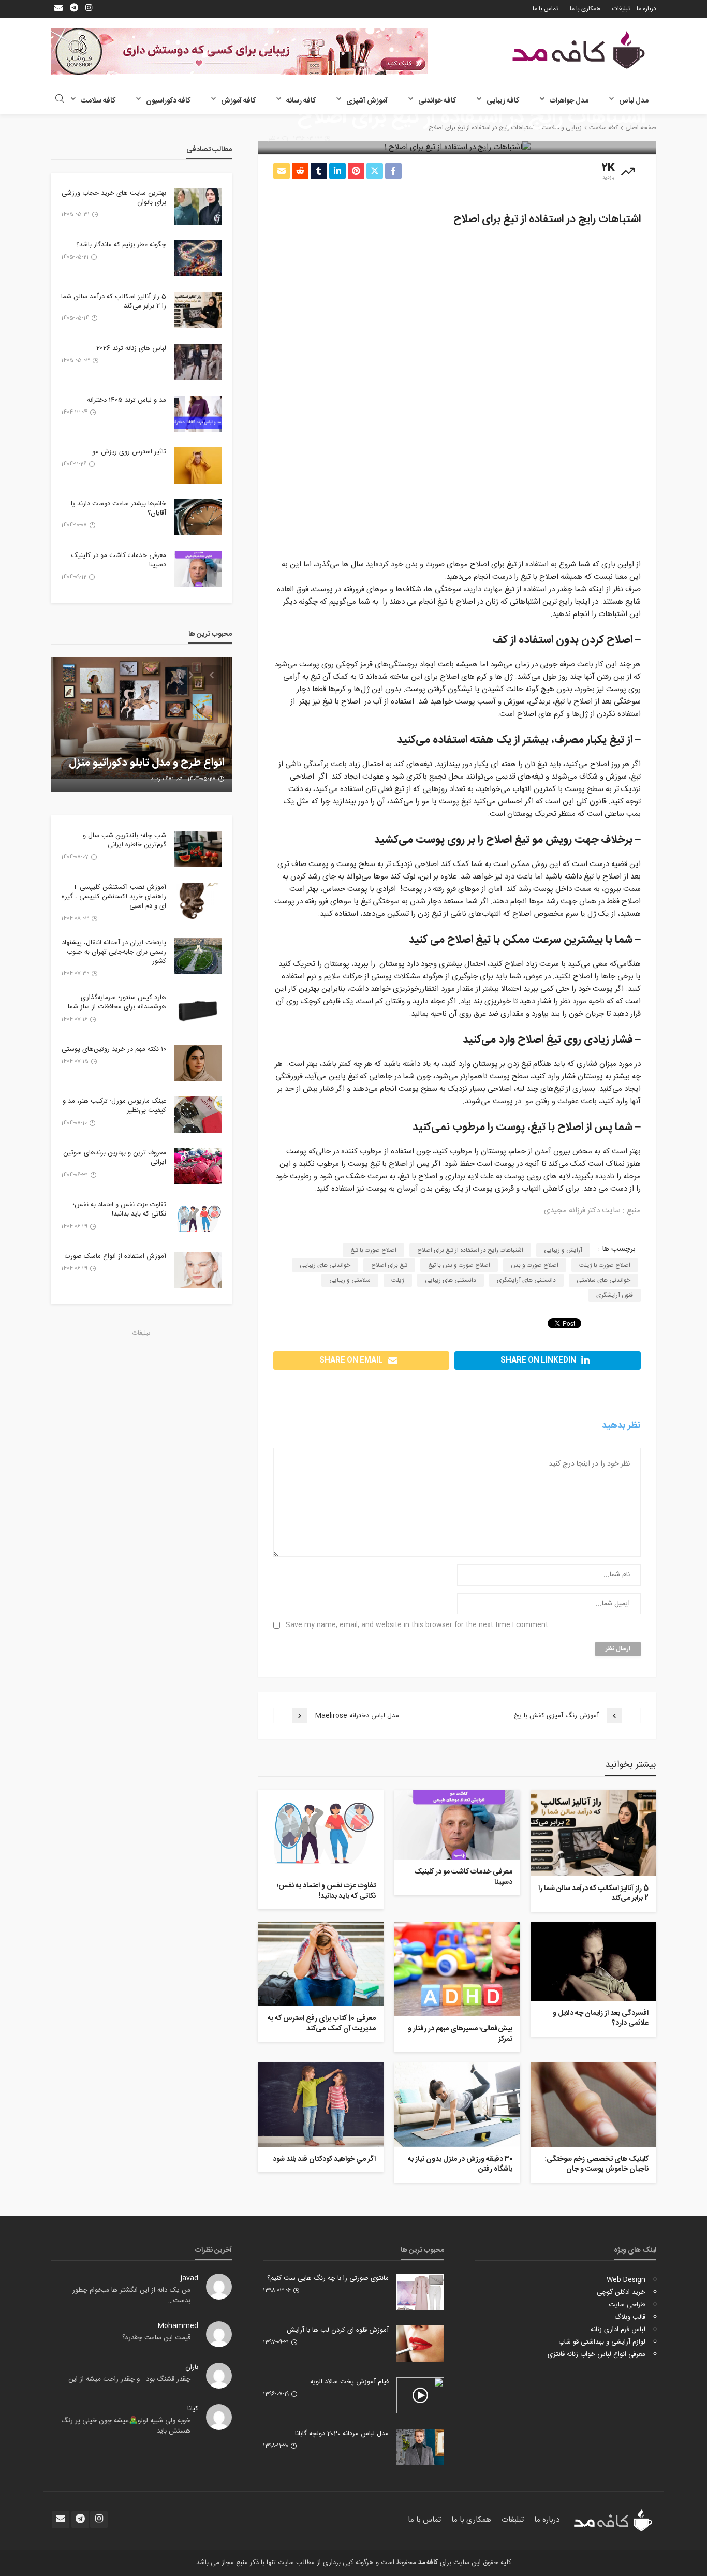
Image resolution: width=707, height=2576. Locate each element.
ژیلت (398, 1280)
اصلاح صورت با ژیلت (605, 1265)
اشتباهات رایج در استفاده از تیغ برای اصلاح (470, 1250)
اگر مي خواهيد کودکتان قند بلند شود (324, 2160)
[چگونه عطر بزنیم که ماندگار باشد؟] (198, 258)
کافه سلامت (98, 101)
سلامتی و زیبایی (350, 1280)
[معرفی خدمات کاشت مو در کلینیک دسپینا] (457, 1825)
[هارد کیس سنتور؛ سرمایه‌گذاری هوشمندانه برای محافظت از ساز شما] (198, 1011)
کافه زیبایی (503, 101)
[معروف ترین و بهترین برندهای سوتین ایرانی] (198, 1166)
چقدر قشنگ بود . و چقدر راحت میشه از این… (127, 2379)
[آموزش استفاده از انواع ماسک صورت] (198, 1270)
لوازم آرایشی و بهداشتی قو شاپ (602, 2342)
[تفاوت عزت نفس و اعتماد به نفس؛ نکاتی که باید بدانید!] (321, 1832)
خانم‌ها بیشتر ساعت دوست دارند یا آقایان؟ (119, 508)
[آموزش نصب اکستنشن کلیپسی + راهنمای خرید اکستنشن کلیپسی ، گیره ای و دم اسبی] (198, 901)
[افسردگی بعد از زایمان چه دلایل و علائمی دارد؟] (593, 1962)
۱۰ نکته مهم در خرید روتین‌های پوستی (114, 1049)
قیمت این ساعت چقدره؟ (156, 2338)
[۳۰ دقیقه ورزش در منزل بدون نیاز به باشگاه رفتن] (457, 2104)
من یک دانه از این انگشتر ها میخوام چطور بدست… (131, 2295)
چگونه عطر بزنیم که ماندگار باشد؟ (121, 245)
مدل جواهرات (569, 101)
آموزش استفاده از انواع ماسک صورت (115, 1256)
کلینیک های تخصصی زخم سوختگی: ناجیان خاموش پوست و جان (596, 2165)
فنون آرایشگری (615, 1295)
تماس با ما (545, 9)
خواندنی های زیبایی (325, 1265)
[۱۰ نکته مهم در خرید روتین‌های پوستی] (198, 1063)
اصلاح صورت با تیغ (373, 1250)
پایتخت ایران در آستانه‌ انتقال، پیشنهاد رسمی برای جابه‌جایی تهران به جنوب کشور (114, 952)
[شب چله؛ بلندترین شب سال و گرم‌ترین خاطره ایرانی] (198, 849)
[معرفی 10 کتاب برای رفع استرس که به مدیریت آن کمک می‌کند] (321, 1964)
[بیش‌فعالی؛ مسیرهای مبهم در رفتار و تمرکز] (457, 1969)
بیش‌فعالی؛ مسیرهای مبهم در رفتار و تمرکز (460, 2034)
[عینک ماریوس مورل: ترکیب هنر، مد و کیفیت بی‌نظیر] (198, 1115)
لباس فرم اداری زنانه (618, 2330)
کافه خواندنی (437, 101)
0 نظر (274, 139)
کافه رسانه (301, 101)
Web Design (626, 2280)
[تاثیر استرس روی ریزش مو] (198, 465)
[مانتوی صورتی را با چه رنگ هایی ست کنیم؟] (420, 2292)
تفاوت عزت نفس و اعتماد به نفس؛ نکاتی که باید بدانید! (326, 1891)
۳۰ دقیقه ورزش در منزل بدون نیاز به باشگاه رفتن (460, 2165)
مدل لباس (634, 101)
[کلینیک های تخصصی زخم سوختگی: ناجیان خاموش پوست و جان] (593, 2104)
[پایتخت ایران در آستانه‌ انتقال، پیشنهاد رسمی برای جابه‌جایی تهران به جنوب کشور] (198, 956)
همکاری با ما (585, 9)
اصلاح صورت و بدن (535, 1265)
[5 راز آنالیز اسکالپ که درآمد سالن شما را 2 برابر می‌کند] (593, 1833)
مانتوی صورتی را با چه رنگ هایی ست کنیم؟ (328, 2278)
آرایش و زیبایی (563, 1250)
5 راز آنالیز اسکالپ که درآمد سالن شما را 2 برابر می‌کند (593, 1894)
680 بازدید (163, 779)
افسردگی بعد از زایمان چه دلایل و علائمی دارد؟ (601, 2019)
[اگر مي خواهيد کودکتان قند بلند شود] (321, 2104)
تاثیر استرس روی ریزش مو (129, 452)
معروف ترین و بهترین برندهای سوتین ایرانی (115, 1158)
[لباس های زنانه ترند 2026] (198, 362)
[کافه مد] (579, 50)
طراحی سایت (627, 2305)
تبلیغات (621, 9)
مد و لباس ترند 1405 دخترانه (127, 400)
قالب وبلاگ (630, 2317)
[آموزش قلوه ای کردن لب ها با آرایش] (420, 2344)
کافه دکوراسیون (168, 101)
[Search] (60, 100)
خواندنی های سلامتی (603, 1280)
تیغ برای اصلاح (389, 1265)
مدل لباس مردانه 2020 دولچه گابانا (342, 2434)
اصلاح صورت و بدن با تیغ (459, 1265)
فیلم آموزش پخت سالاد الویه (349, 2382)
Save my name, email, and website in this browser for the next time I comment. (416, 1625)
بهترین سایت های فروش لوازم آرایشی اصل (157, 756)
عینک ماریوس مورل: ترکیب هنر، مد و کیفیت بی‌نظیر (114, 1106)
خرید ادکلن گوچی (621, 2292)
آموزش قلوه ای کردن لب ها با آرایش (338, 2330)
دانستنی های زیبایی (451, 1280)
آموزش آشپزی (367, 101)
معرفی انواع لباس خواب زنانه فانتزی (596, 2354)
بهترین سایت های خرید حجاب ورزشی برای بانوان (114, 198)
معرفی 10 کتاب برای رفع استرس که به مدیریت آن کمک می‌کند (322, 2024)
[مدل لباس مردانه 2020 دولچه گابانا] (420, 2447)
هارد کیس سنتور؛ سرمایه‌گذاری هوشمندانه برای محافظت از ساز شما (117, 1002)
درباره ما (646, 9)
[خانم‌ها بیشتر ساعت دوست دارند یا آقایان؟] (198, 517)
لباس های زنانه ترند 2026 (131, 348)
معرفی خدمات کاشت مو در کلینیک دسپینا (463, 1877)
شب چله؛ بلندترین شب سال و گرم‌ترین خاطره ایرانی (124, 840)
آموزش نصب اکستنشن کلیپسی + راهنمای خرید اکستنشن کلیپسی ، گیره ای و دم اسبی (114, 897)
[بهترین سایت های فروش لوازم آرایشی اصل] (141, 725)
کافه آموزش (238, 101)
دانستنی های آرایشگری (526, 1280)
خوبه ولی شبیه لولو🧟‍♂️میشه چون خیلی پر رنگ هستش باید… (126, 2426)
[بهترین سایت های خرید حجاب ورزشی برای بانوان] (198, 207)
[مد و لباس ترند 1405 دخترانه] (198, 414)
